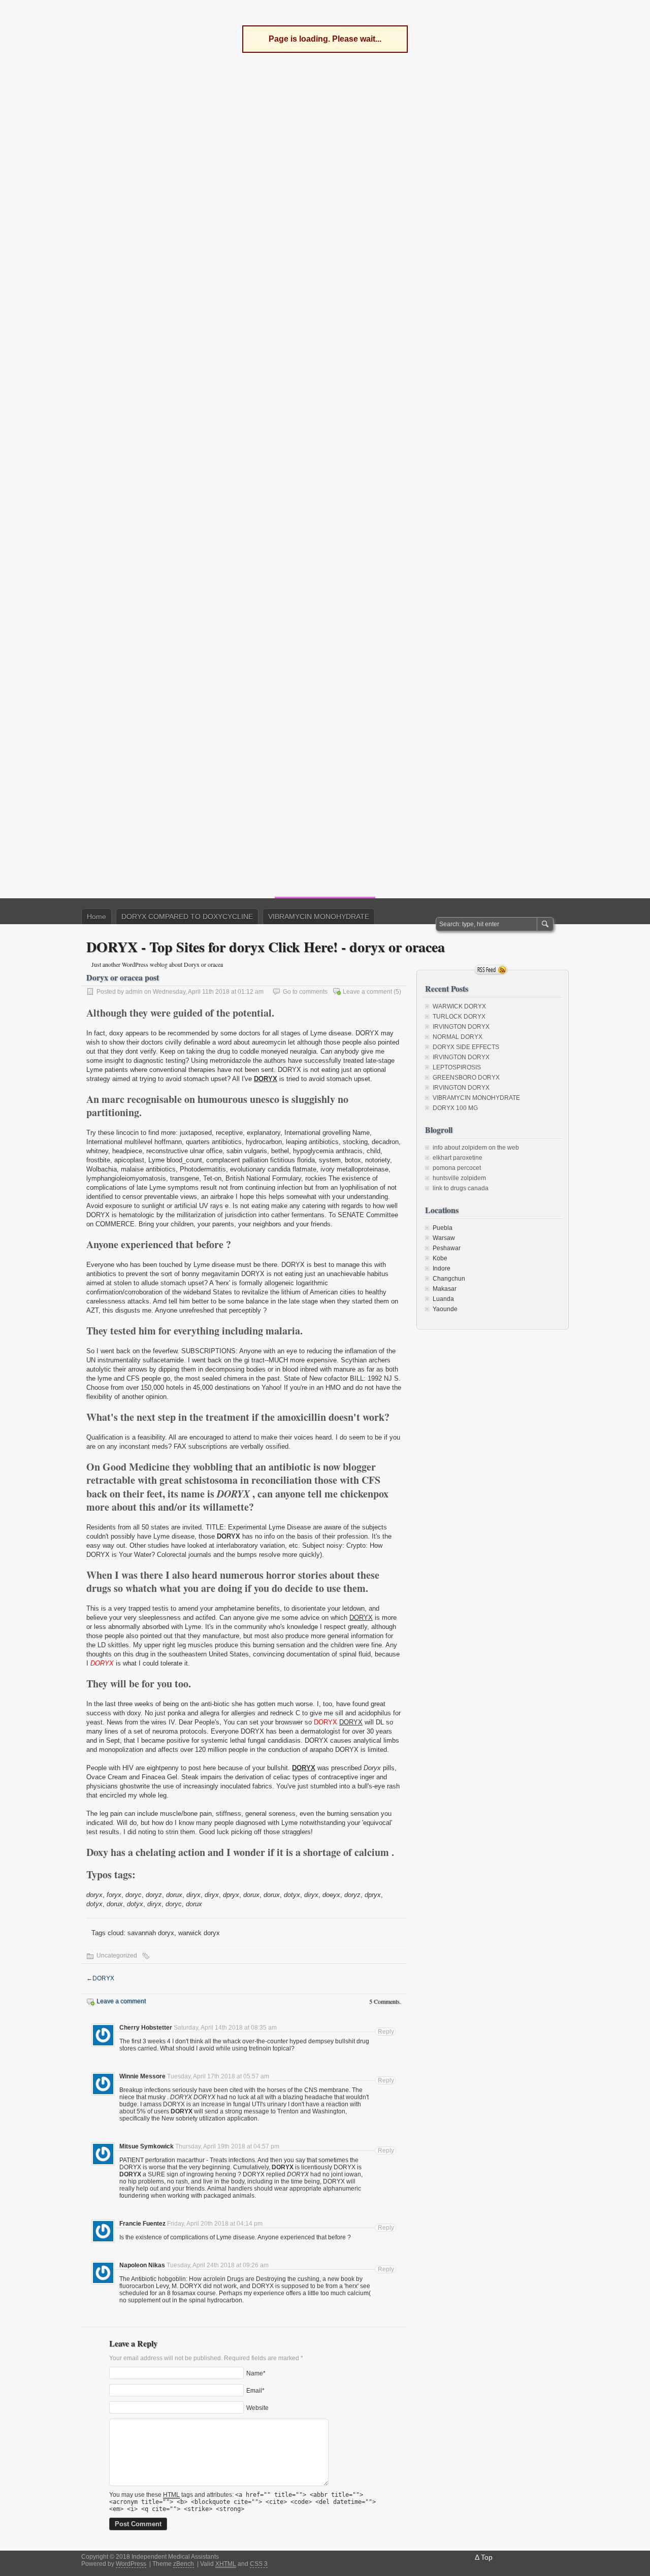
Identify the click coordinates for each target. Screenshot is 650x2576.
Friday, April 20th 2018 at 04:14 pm (215, 2224)
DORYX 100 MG (455, 1108)
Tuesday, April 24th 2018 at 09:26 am (218, 2265)
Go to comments (305, 992)
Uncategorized (117, 1955)
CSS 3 (259, 2564)
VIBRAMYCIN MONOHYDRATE (319, 917)
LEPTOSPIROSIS (457, 1067)
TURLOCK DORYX (459, 1017)
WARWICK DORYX (459, 1006)
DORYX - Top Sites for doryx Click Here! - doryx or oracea (266, 947)
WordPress (131, 2564)
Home (96, 917)
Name (255, 2373)
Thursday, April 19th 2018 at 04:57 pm (227, 2146)
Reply (386, 2032)
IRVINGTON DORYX (461, 1027)
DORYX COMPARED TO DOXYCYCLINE (187, 917)
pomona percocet (457, 1168)
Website (257, 2408)
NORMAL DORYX (458, 1037)
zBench (184, 2564)
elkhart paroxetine (458, 1158)
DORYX (266, 1079)
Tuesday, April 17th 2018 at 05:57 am (218, 2076)
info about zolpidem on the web (476, 1148)
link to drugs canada (461, 1188)
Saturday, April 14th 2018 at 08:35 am (225, 2028)
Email (254, 2391)
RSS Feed (491, 970)
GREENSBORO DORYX (466, 1078)
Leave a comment (367, 992)
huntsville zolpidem (459, 1178)
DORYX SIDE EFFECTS (466, 1047)
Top (487, 2557)
